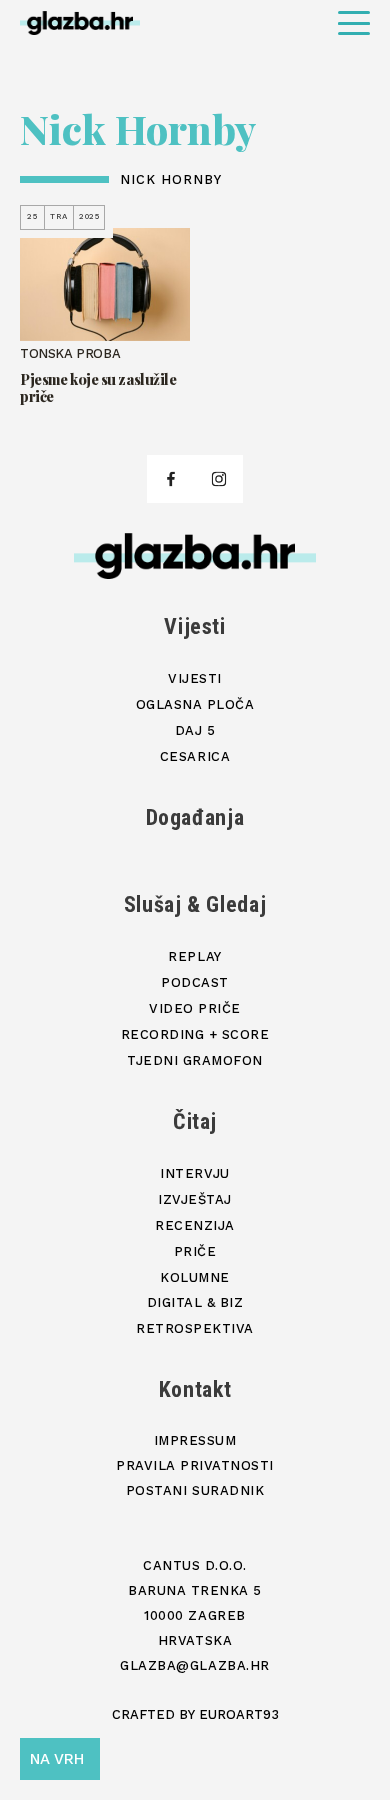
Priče (195, 1251)
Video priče (195, 1008)
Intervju (194, 1173)
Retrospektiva (195, 1328)
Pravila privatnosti (195, 1465)
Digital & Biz (195, 1302)
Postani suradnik (195, 1490)
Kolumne (195, 1277)
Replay (194, 956)
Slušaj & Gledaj (195, 904)
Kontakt (195, 1389)
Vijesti (195, 626)
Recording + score (195, 1034)
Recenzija (195, 1225)
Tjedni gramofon (195, 1060)
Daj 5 (195, 730)
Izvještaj (195, 1199)
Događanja (195, 817)
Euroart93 (239, 1714)
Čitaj (195, 1121)
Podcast (195, 982)
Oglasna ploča (195, 704)
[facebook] (171, 479)
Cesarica (195, 756)
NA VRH (57, 1759)
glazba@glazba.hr (194, 1665)
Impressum (195, 1440)
